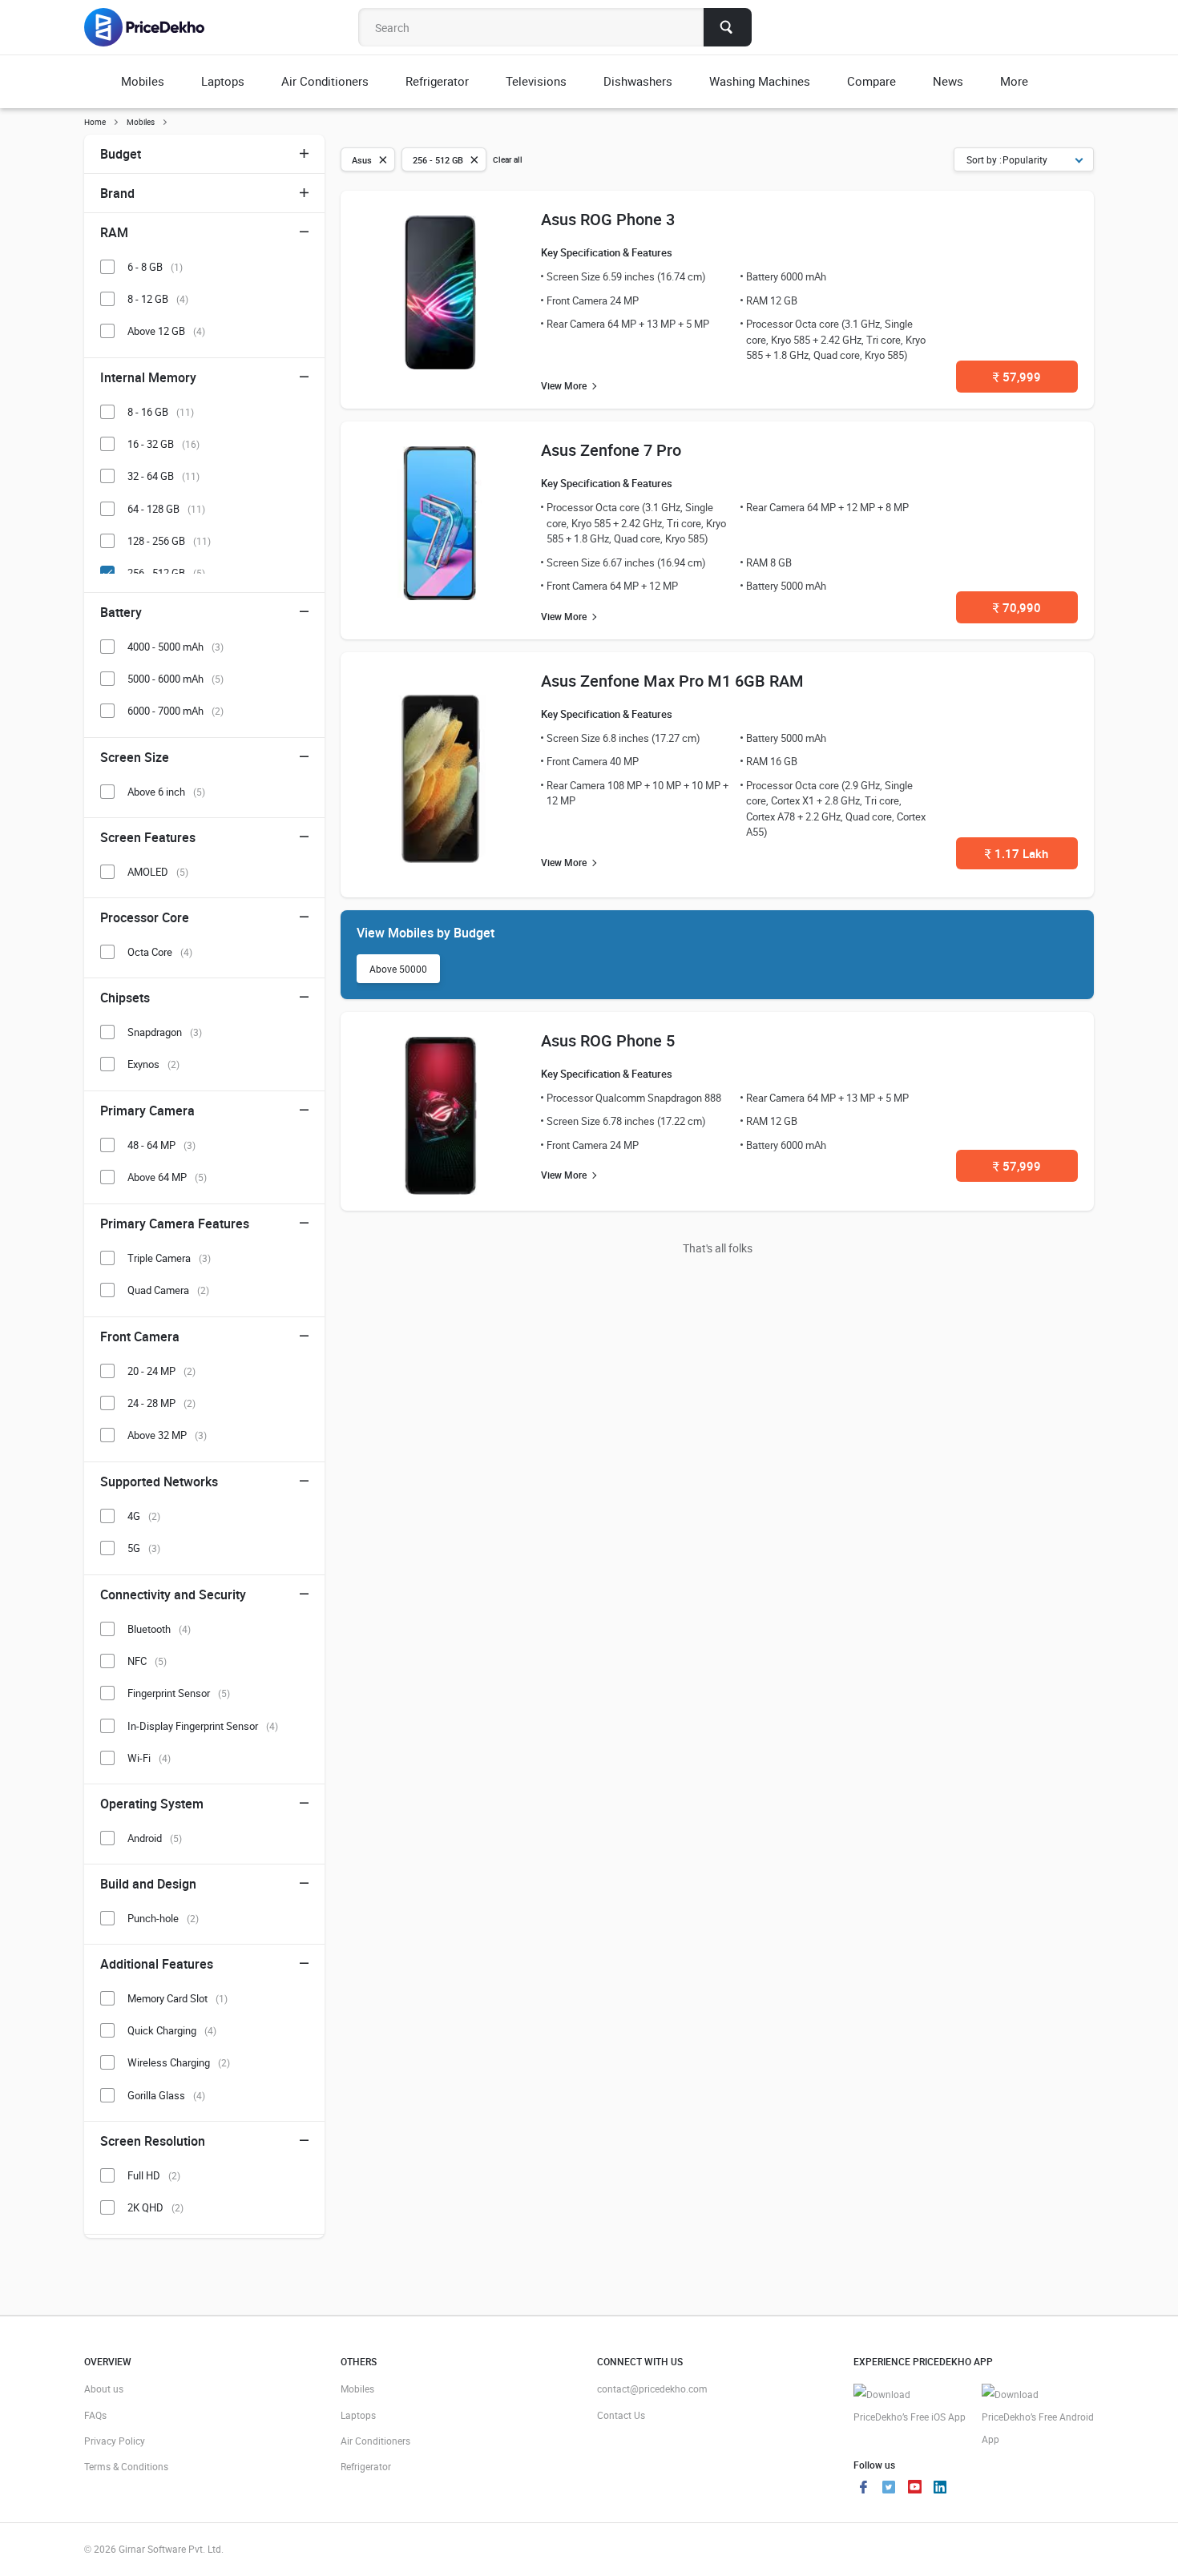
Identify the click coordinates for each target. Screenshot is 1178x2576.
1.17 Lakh (1017, 853)
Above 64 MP (167, 1177)
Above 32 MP (167, 1435)
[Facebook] (863, 2489)
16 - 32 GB (163, 444)
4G (144, 1516)
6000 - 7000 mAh (175, 711)
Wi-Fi (149, 1758)
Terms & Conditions (126, 2466)
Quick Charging (172, 2030)
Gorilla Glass (166, 2095)
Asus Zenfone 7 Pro (611, 450)
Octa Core (160, 952)
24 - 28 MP (161, 1403)
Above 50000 (398, 969)
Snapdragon (165, 1032)
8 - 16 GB (161, 412)
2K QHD (155, 2207)
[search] (728, 27)
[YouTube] (914, 2489)
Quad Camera (168, 1290)
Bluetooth (159, 1629)
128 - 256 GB (169, 541)
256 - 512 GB (166, 573)
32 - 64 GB (163, 476)
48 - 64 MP (161, 1145)
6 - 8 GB (155, 267)
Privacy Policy (115, 2441)
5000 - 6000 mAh (175, 679)
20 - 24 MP (161, 1371)
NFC (147, 1661)
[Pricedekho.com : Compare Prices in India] (155, 27)
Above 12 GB (166, 331)
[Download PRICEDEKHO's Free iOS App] (910, 2406)
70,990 (1017, 607)
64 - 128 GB (166, 509)
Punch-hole (163, 1918)
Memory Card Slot (178, 1998)
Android (155, 1838)
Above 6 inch (166, 792)
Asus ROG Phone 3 (608, 219)
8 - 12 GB (158, 299)
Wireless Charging (179, 2062)
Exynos (153, 1064)
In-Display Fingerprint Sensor (203, 1726)
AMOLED (158, 872)
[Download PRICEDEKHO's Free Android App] (1038, 2417)
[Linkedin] (940, 2489)
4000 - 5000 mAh (175, 647)
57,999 (1017, 377)
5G (144, 1548)
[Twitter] (889, 2489)
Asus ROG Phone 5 (608, 1040)
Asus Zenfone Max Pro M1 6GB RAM (672, 681)
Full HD (154, 2175)
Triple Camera (169, 1258)
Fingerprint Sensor (179, 1693)
